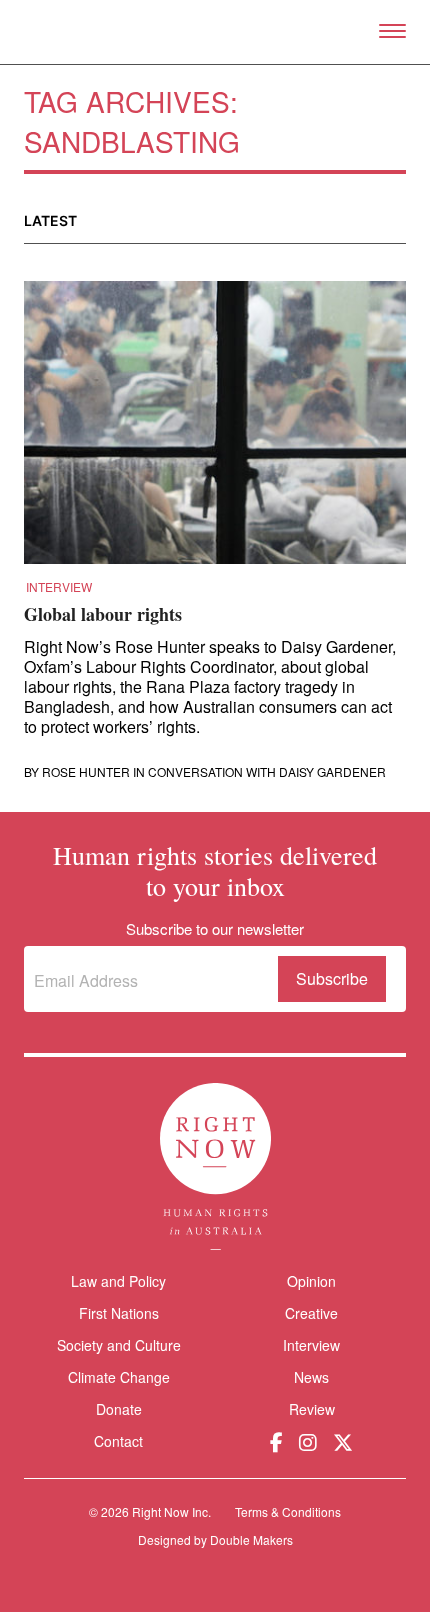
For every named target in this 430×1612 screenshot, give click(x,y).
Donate (119, 1409)
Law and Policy (118, 1281)
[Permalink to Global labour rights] (215, 429)
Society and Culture (119, 1345)
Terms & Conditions (288, 1511)
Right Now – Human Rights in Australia (215, 32)
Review (312, 1409)
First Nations (119, 1313)
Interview (59, 587)
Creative (311, 1313)
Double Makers (251, 1539)
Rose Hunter (86, 772)
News (311, 1377)
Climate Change (119, 1377)
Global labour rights (103, 614)
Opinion (311, 1281)
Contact (118, 1441)
